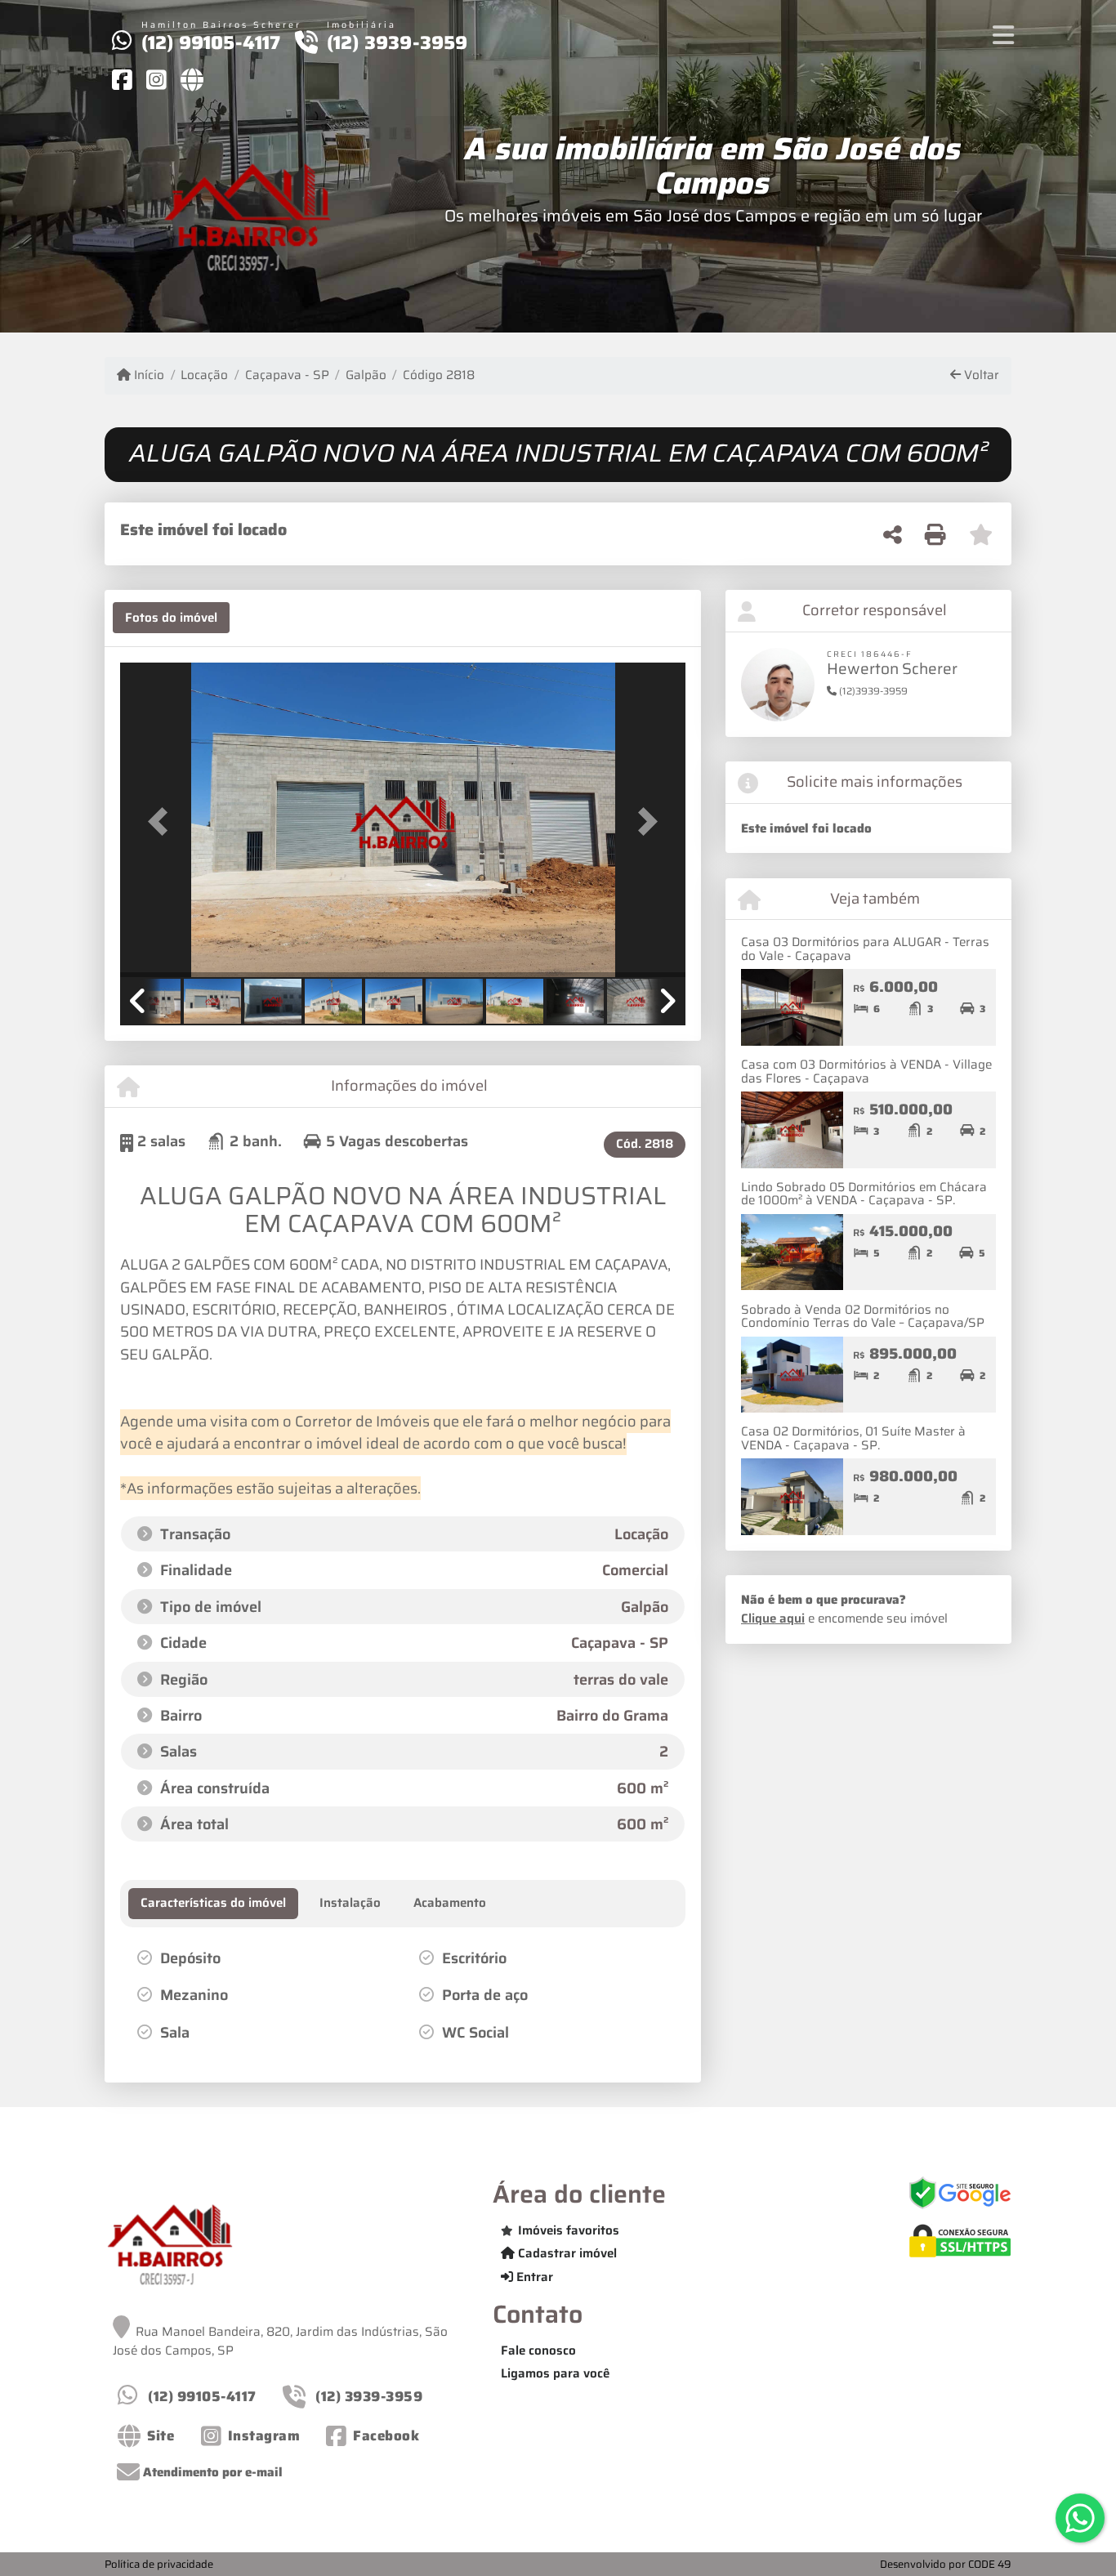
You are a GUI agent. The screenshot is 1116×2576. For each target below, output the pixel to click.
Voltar (980, 375)
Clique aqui (773, 1618)
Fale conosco (538, 2351)
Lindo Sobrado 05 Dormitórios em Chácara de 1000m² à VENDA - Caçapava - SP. (864, 1194)
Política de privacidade (159, 2564)
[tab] (171, 618)
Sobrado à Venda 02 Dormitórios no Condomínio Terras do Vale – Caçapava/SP (863, 1317)
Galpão (366, 375)
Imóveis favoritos (569, 2230)
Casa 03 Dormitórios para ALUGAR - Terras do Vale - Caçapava (865, 949)
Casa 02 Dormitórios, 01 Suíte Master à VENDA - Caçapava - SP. (853, 1438)
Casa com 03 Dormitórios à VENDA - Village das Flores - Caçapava (866, 1071)
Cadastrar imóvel (566, 2253)
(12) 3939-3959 (397, 42)
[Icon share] (122, 79)
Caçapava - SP (287, 375)
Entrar (533, 2277)
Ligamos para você (555, 2373)
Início (147, 375)
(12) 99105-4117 (211, 42)
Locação (204, 375)
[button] (163, 821)
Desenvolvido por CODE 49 (946, 2564)
